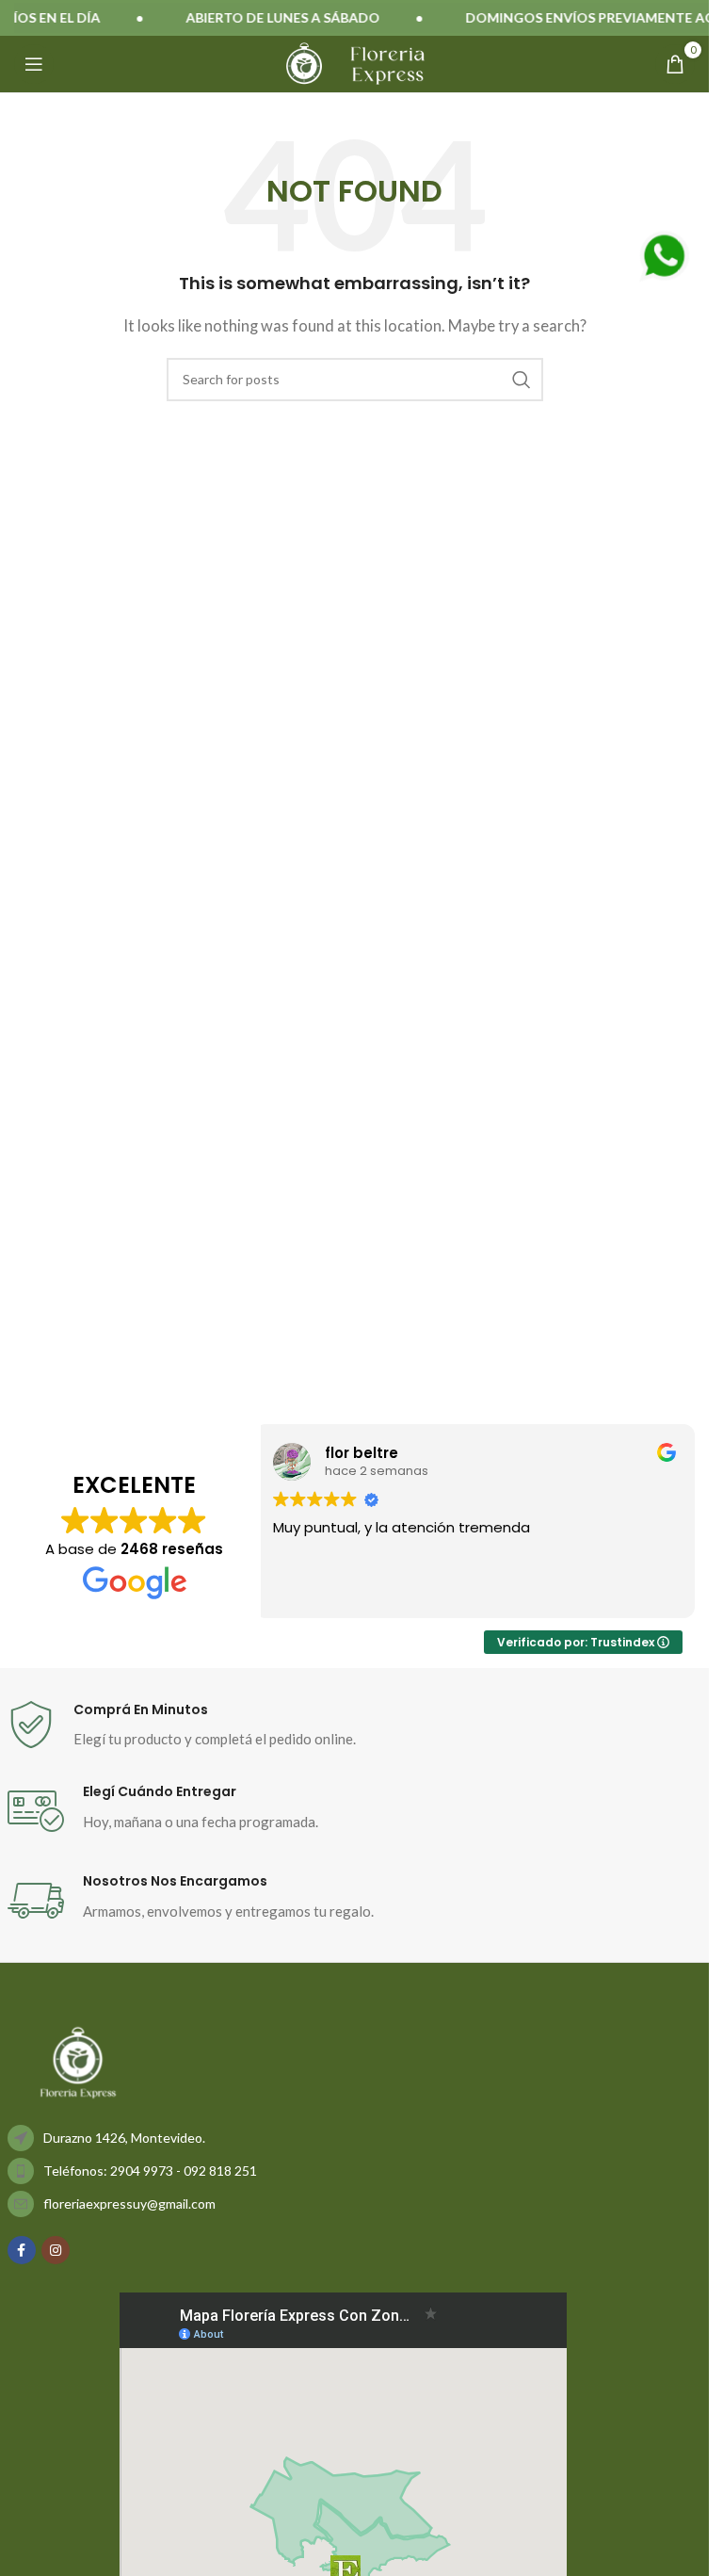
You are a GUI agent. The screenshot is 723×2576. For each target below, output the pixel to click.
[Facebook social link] (22, 2250)
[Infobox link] (355, 1725)
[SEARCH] (522, 380)
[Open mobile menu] (34, 64)
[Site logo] (304, 62)
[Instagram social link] (56, 2250)
